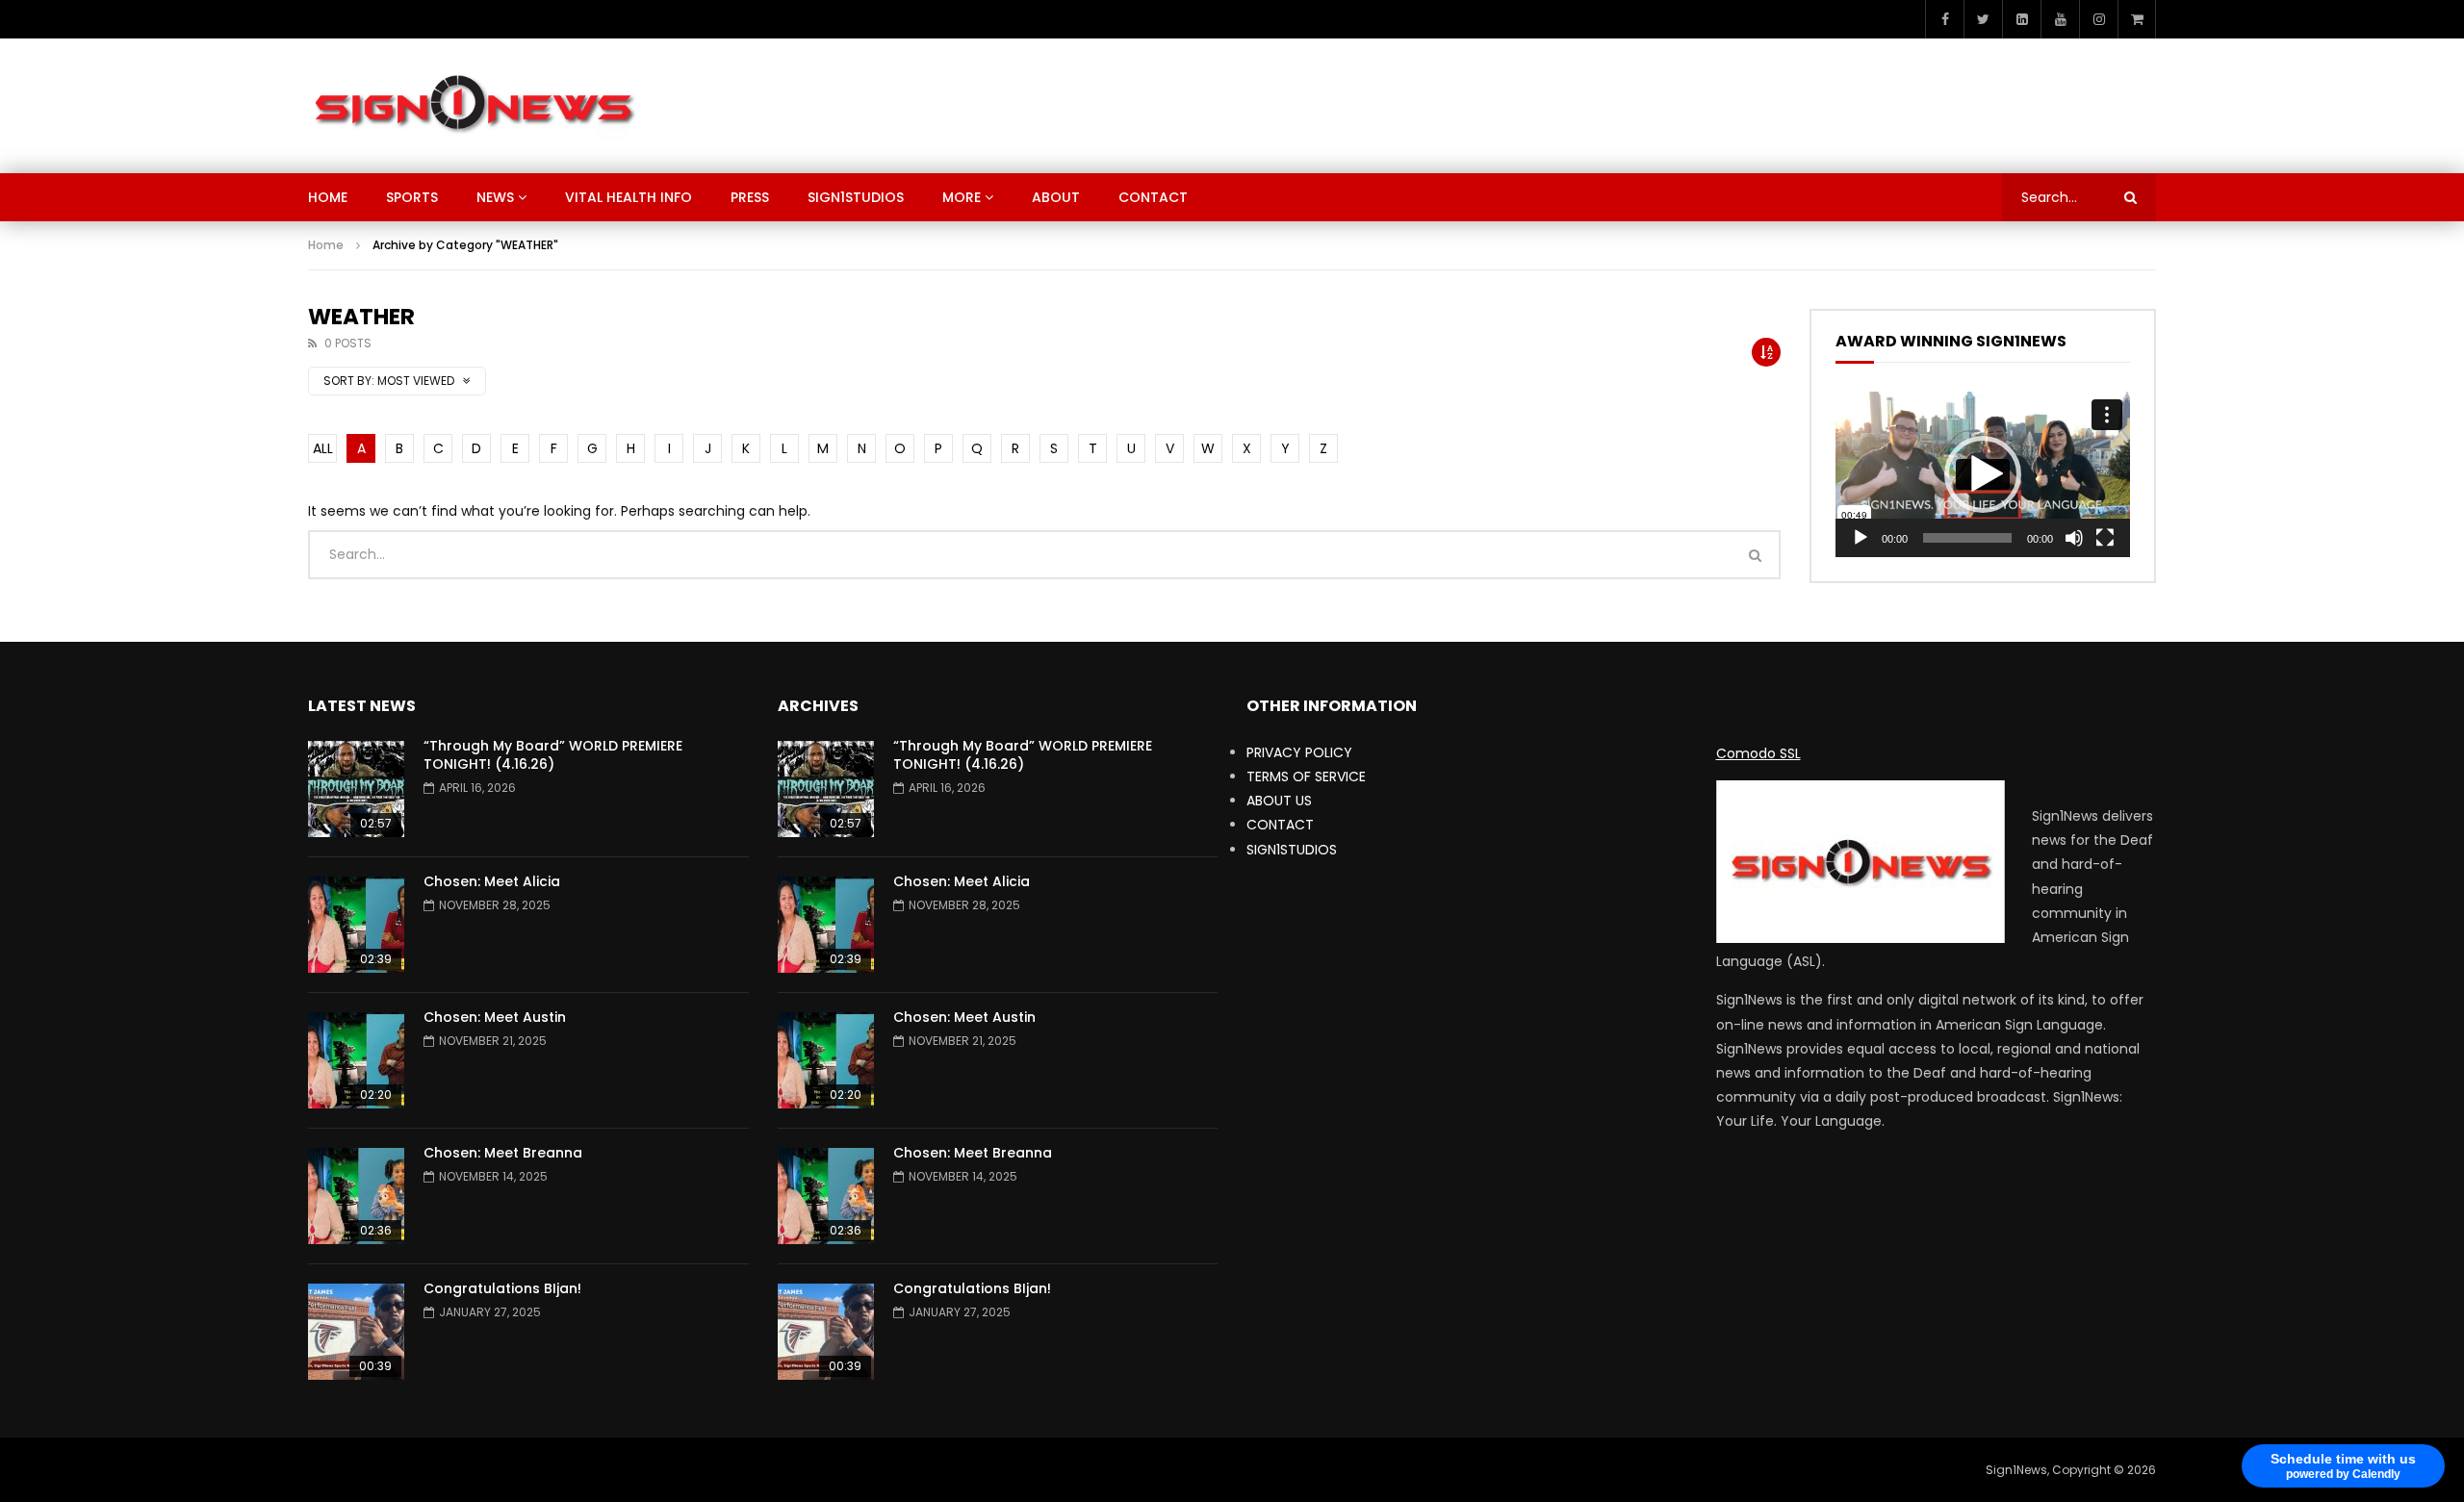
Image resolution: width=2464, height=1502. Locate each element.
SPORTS (412, 197)
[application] (1983, 474)
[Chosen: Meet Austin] (356, 1060)
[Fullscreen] (2105, 538)
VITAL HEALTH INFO (629, 197)
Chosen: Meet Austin (495, 1017)
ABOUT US (1279, 801)
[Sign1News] (473, 106)
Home (326, 245)
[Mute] (2074, 538)
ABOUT (1056, 197)
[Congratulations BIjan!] (356, 1332)
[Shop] (2137, 19)
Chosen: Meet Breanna (503, 1153)
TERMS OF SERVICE (1306, 776)
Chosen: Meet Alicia (492, 881)
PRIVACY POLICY (1299, 752)
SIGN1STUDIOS (856, 197)
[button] (1983, 474)
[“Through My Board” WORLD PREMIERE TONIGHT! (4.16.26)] (356, 789)
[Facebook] (1944, 19)
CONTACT (1153, 197)
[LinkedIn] (2021, 19)
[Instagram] (2098, 19)
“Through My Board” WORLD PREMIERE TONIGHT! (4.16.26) (553, 755)
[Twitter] (1983, 19)
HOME (328, 197)
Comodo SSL (1758, 753)
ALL (323, 448)
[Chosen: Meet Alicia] (356, 925)
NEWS (495, 197)
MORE (962, 197)
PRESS (750, 197)
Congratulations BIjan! (502, 1288)
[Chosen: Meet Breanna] (356, 1196)
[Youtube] (2060, 19)
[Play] (1861, 538)
